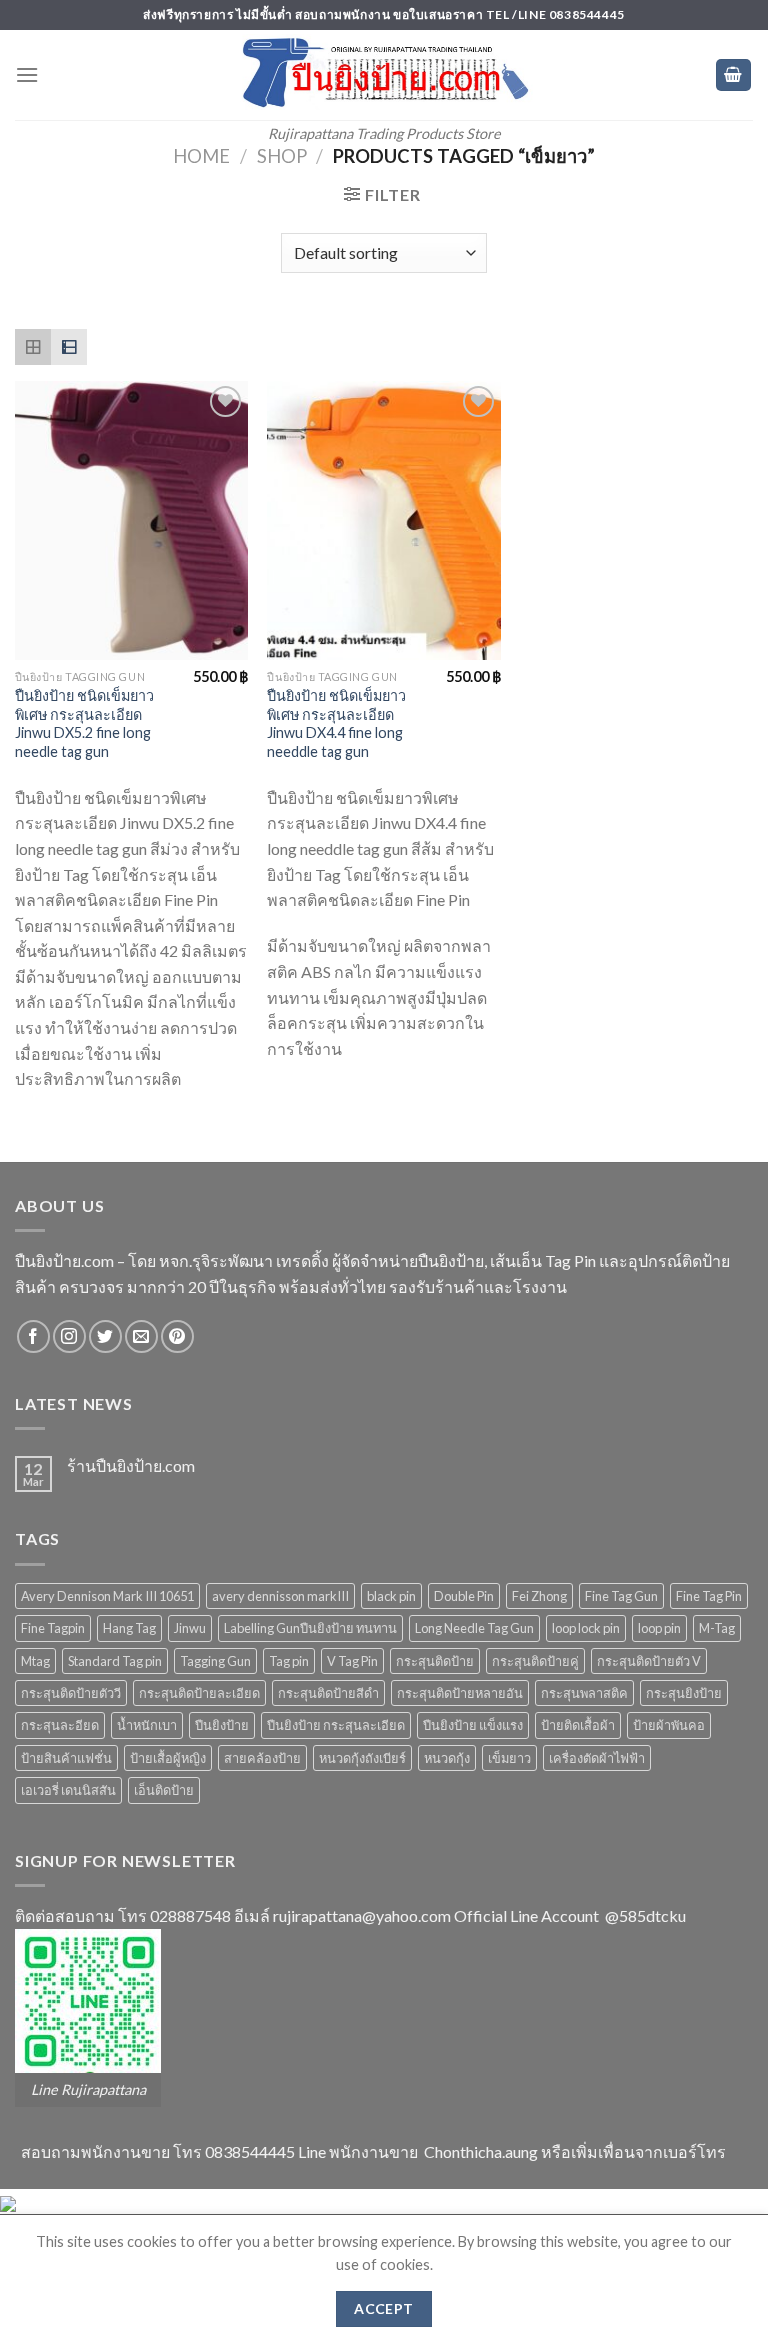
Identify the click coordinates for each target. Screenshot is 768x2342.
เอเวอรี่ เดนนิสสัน (68, 1790)
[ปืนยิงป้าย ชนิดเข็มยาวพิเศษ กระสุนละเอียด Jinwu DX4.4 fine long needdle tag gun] (383, 520)
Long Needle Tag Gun (474, 1628)
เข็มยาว (509, 1758)
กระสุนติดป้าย (435, 1661)
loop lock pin (586, 1628)
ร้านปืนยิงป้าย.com (131, 1465)
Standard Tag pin (115, 1661)
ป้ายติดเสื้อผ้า (578, 1725)
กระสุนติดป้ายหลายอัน (460, 1693)
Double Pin (464, 1596)
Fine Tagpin (53, 1628)
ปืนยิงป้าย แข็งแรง (473, 1725)
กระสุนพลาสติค (584, 1693)
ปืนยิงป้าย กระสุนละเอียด (336, 1725)
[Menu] (27, 74)
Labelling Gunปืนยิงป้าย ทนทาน (310, 1628)
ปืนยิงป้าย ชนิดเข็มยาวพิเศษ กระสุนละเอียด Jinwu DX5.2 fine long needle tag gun (84, 723)
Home (201, 156)
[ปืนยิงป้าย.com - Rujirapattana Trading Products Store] (384, 72)
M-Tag (717, 1628)
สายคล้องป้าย (262, 1758)
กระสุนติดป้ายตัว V (649, 1661)
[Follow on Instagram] (69, 1336)
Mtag (35, 1661)
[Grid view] (33, 347)
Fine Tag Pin (709, 1596)
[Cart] (734, 75)
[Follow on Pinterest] (177, 1336)
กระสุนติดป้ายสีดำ (328, 1693)
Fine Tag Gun (621, 1596)
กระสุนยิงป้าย (684, 1693)
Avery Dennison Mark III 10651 (107, 1596)
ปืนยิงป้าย (222, 1725)
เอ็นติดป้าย (164, 1790)
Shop (282, 156)
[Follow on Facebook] (33, 1336)
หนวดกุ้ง (447, 1758)
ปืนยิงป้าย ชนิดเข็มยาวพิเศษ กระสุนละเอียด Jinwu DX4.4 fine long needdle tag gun (336, 723)
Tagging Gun (215, 1661)
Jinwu (190, 1628)
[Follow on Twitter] (105, 1336)
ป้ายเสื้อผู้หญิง (168, 1758)
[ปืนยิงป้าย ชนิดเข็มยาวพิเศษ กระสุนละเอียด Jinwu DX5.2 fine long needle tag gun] (131, 520)
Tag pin (289, 1661)
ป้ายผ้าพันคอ (669, 1725)
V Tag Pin (352, 1661)
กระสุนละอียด (60, 1725)
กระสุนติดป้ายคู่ (535, 1661)
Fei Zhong (539, 1596)
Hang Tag (129, 1628)
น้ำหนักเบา (147, 1725)
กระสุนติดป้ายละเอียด (199, 1693)
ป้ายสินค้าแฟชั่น (66, 1758)
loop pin (659, 1628)
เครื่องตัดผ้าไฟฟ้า (597, 1758)
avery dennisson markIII (280, 1596)
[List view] (69, 347)
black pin (391, 1596)
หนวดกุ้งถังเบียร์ (362, 1758)
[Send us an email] (141, 1336)
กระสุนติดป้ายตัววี (71, 1693)
